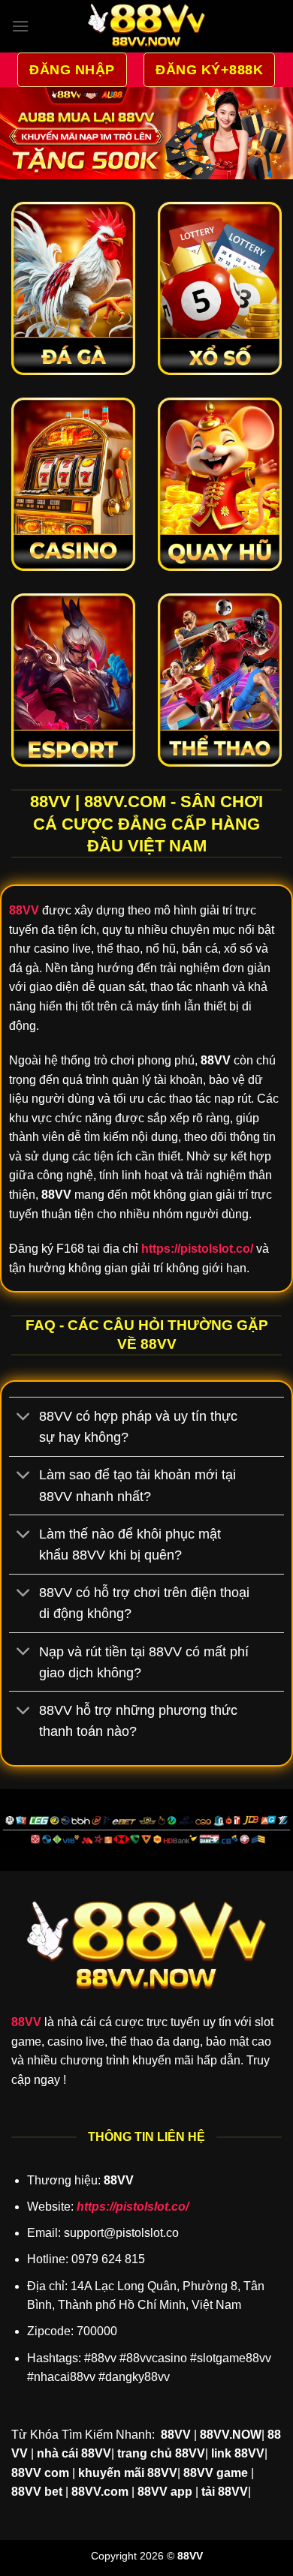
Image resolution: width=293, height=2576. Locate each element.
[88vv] (146, 26)
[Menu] (20, 26)
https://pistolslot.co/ (133, 2207)
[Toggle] (24, 1418)
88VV (26, 2022)
